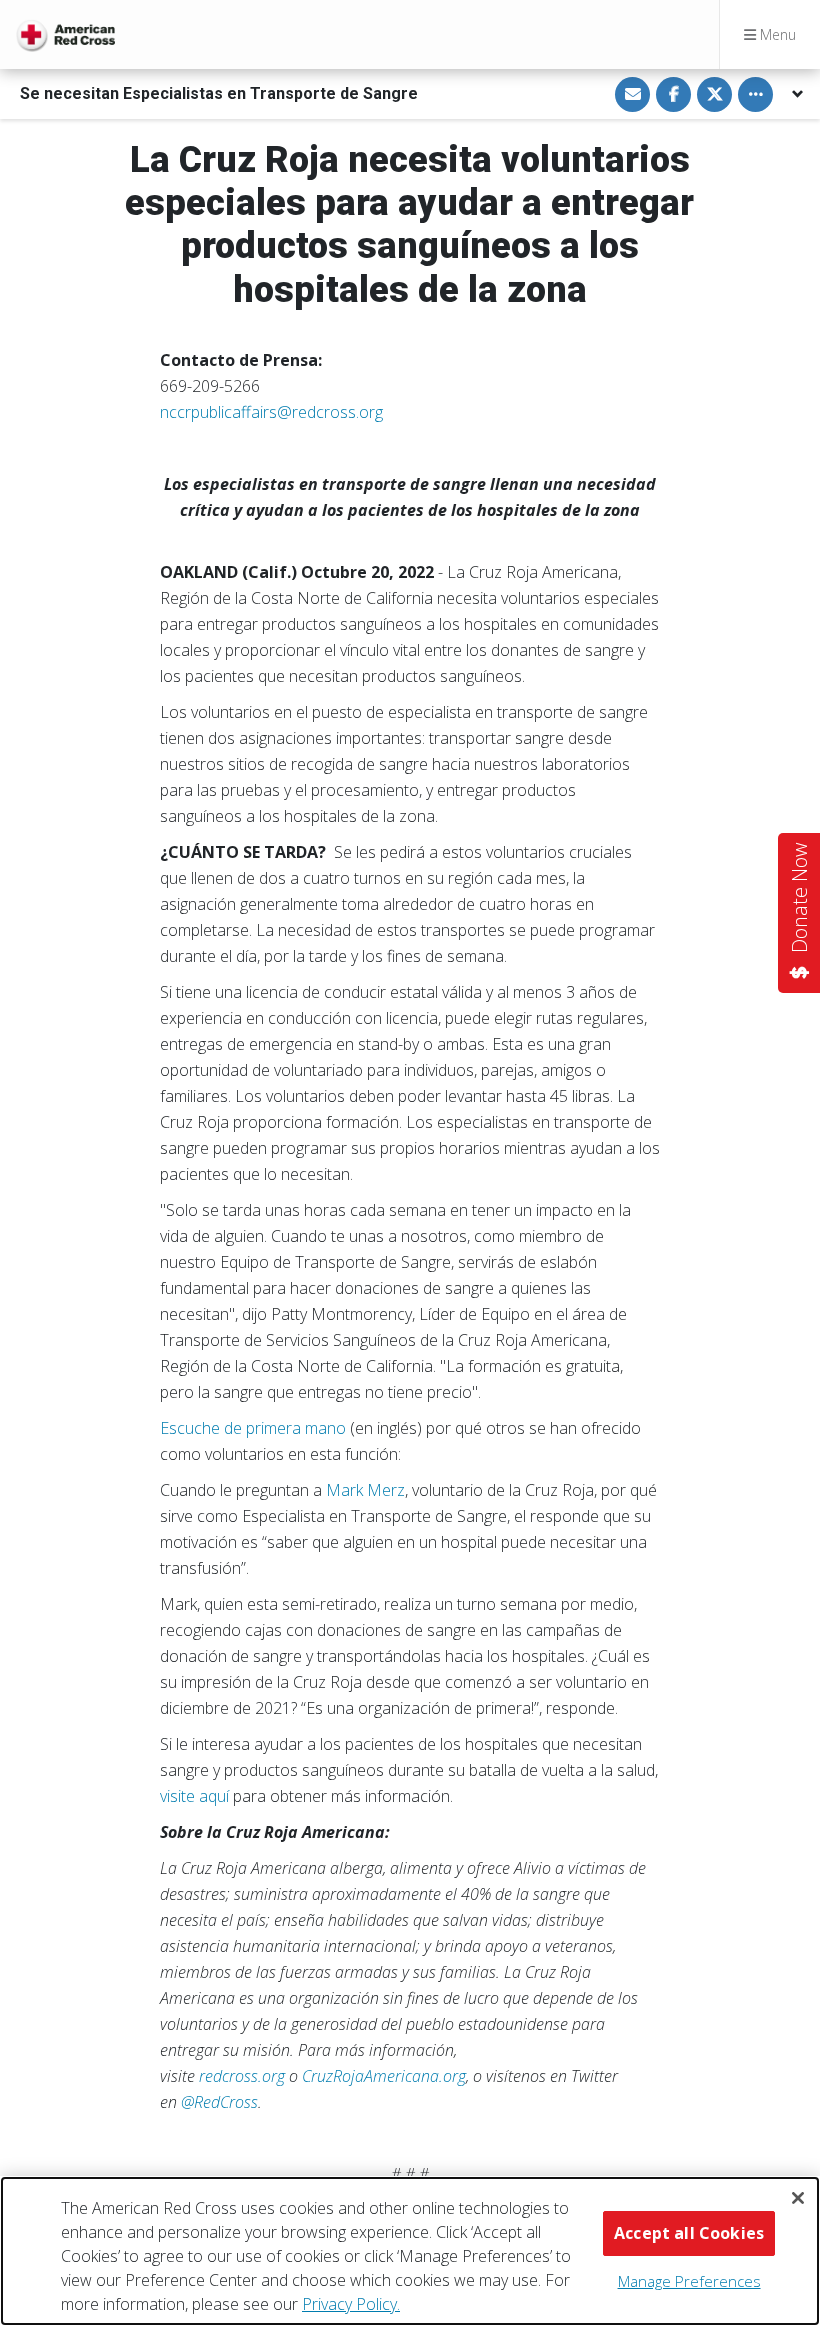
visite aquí (194, 1796)
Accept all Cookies (689, 2233)
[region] (410, 2251)
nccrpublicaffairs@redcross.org (271, 412)
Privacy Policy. (351, 2304)
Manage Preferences (689, 2281)
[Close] (798, 2198)
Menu (776, 34)
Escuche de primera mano (253, 1428)
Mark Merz (365, 1490)
